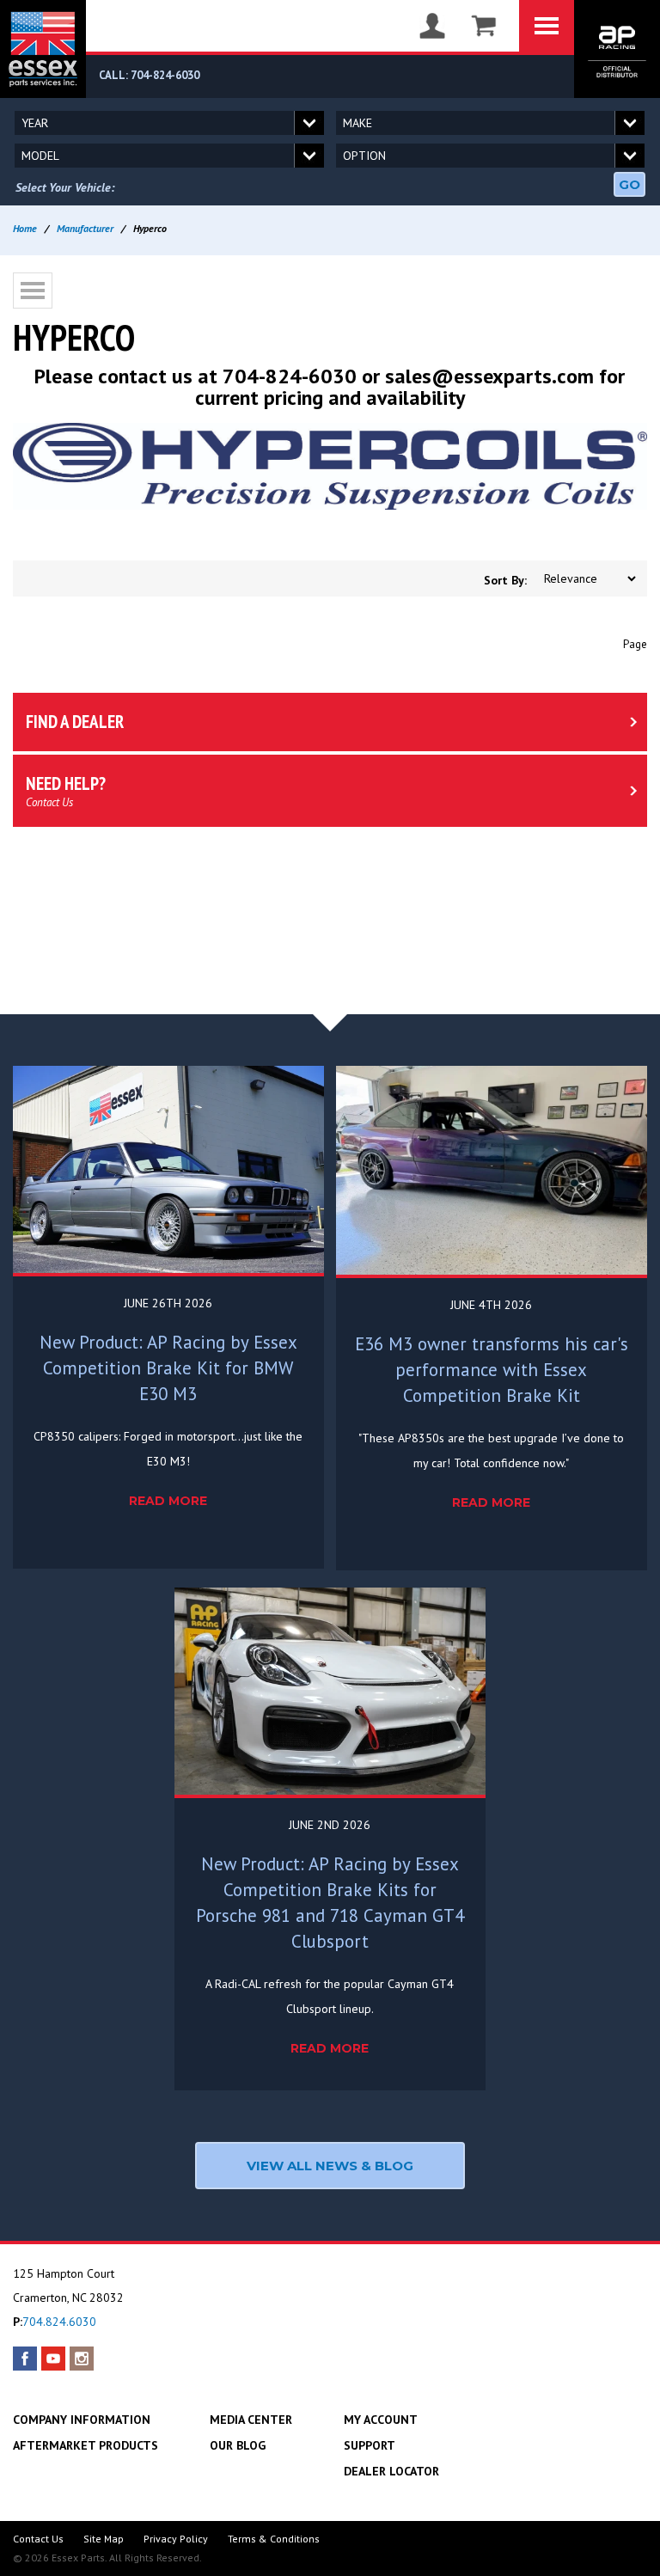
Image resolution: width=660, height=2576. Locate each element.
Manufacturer (85, 228)
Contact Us (38, 2539)
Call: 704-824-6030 (149, 75)
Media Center (251, 2420)
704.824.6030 (59, 2322)
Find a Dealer (75, 722)
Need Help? (66, 791)
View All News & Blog (330, 2166)
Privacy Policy (176, 2539)
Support (370, 2445)
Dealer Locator (391, 2471)
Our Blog (238, 2445)
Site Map (104, 2539)
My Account (381, 2420)
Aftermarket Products (86, 2445)
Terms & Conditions (274, 2539)
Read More (168, 1501)
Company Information (82, 2420)
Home (25, 228)
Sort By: (505, 580)
